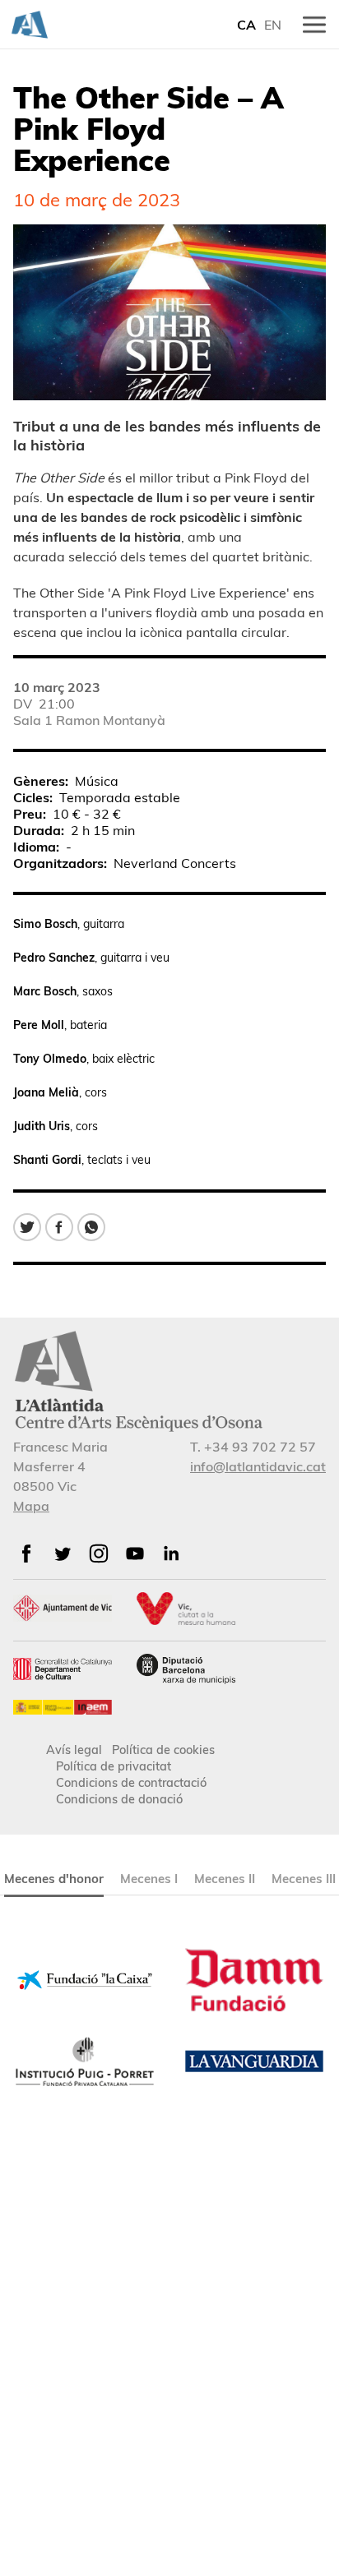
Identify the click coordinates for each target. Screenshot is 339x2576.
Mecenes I (149, 1879)
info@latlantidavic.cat (258, 1466)
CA (246, 25)
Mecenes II (225, 1879)
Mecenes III (304, 1879)
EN (273, 25)
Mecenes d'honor (54, 1879)
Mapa (31, 1506)
